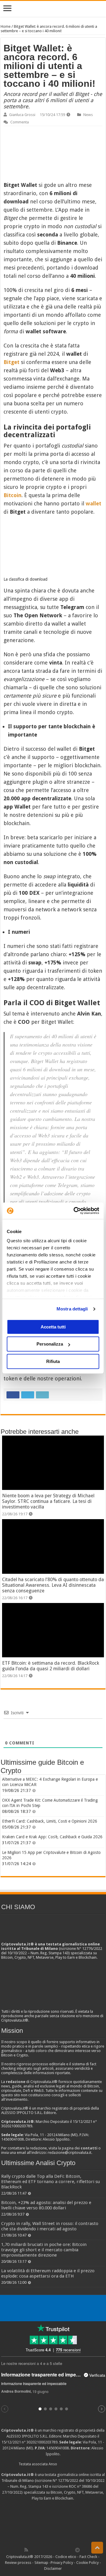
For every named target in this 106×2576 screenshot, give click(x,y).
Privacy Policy (62, 2563)
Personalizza (50, 1344)
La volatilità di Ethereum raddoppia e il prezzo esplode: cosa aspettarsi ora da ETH (48, 2273)
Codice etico (66, 2557)
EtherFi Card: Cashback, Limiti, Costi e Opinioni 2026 (50, 1821)
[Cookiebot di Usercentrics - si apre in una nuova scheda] (75, 1211)
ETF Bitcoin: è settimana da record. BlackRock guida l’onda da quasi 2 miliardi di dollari (51, 1666)
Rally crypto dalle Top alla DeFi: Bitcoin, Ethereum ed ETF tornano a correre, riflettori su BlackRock (50, 2182)
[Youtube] (58, 2550)
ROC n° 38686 (81, 2486)
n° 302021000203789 (40, 2442)
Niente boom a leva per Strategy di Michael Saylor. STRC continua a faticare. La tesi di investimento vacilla (48, 1501)
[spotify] (71, 2550)
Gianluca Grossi (22, 115)
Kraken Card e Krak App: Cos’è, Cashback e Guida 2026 (52, 1837)
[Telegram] (79, 2550)
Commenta (20, 122)
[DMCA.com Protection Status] (53, 2523)
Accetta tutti (53, 1327)
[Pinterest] (45, 2550)
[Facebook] (32, 2550)
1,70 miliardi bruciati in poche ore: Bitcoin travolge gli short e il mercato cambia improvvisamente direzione (44, 2250)
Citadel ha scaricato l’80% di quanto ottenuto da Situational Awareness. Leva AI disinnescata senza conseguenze (53, 1585)
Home (6, 26)
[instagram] (65, 2550)
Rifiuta (53, 1361)
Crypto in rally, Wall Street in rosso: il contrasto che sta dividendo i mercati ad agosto (50, 2226)
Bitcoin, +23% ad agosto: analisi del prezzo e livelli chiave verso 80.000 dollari (46, 2205)
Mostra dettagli (72, 1309)
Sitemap (41, 2563)
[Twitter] (39, 2550)
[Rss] (26, 2550)
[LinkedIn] (52, 2550)
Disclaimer (53, 2568)
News (88, 115)
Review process (18, 2563)
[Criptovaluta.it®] (53, 9)
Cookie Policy (87, 2563)
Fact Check (88, 2557)
